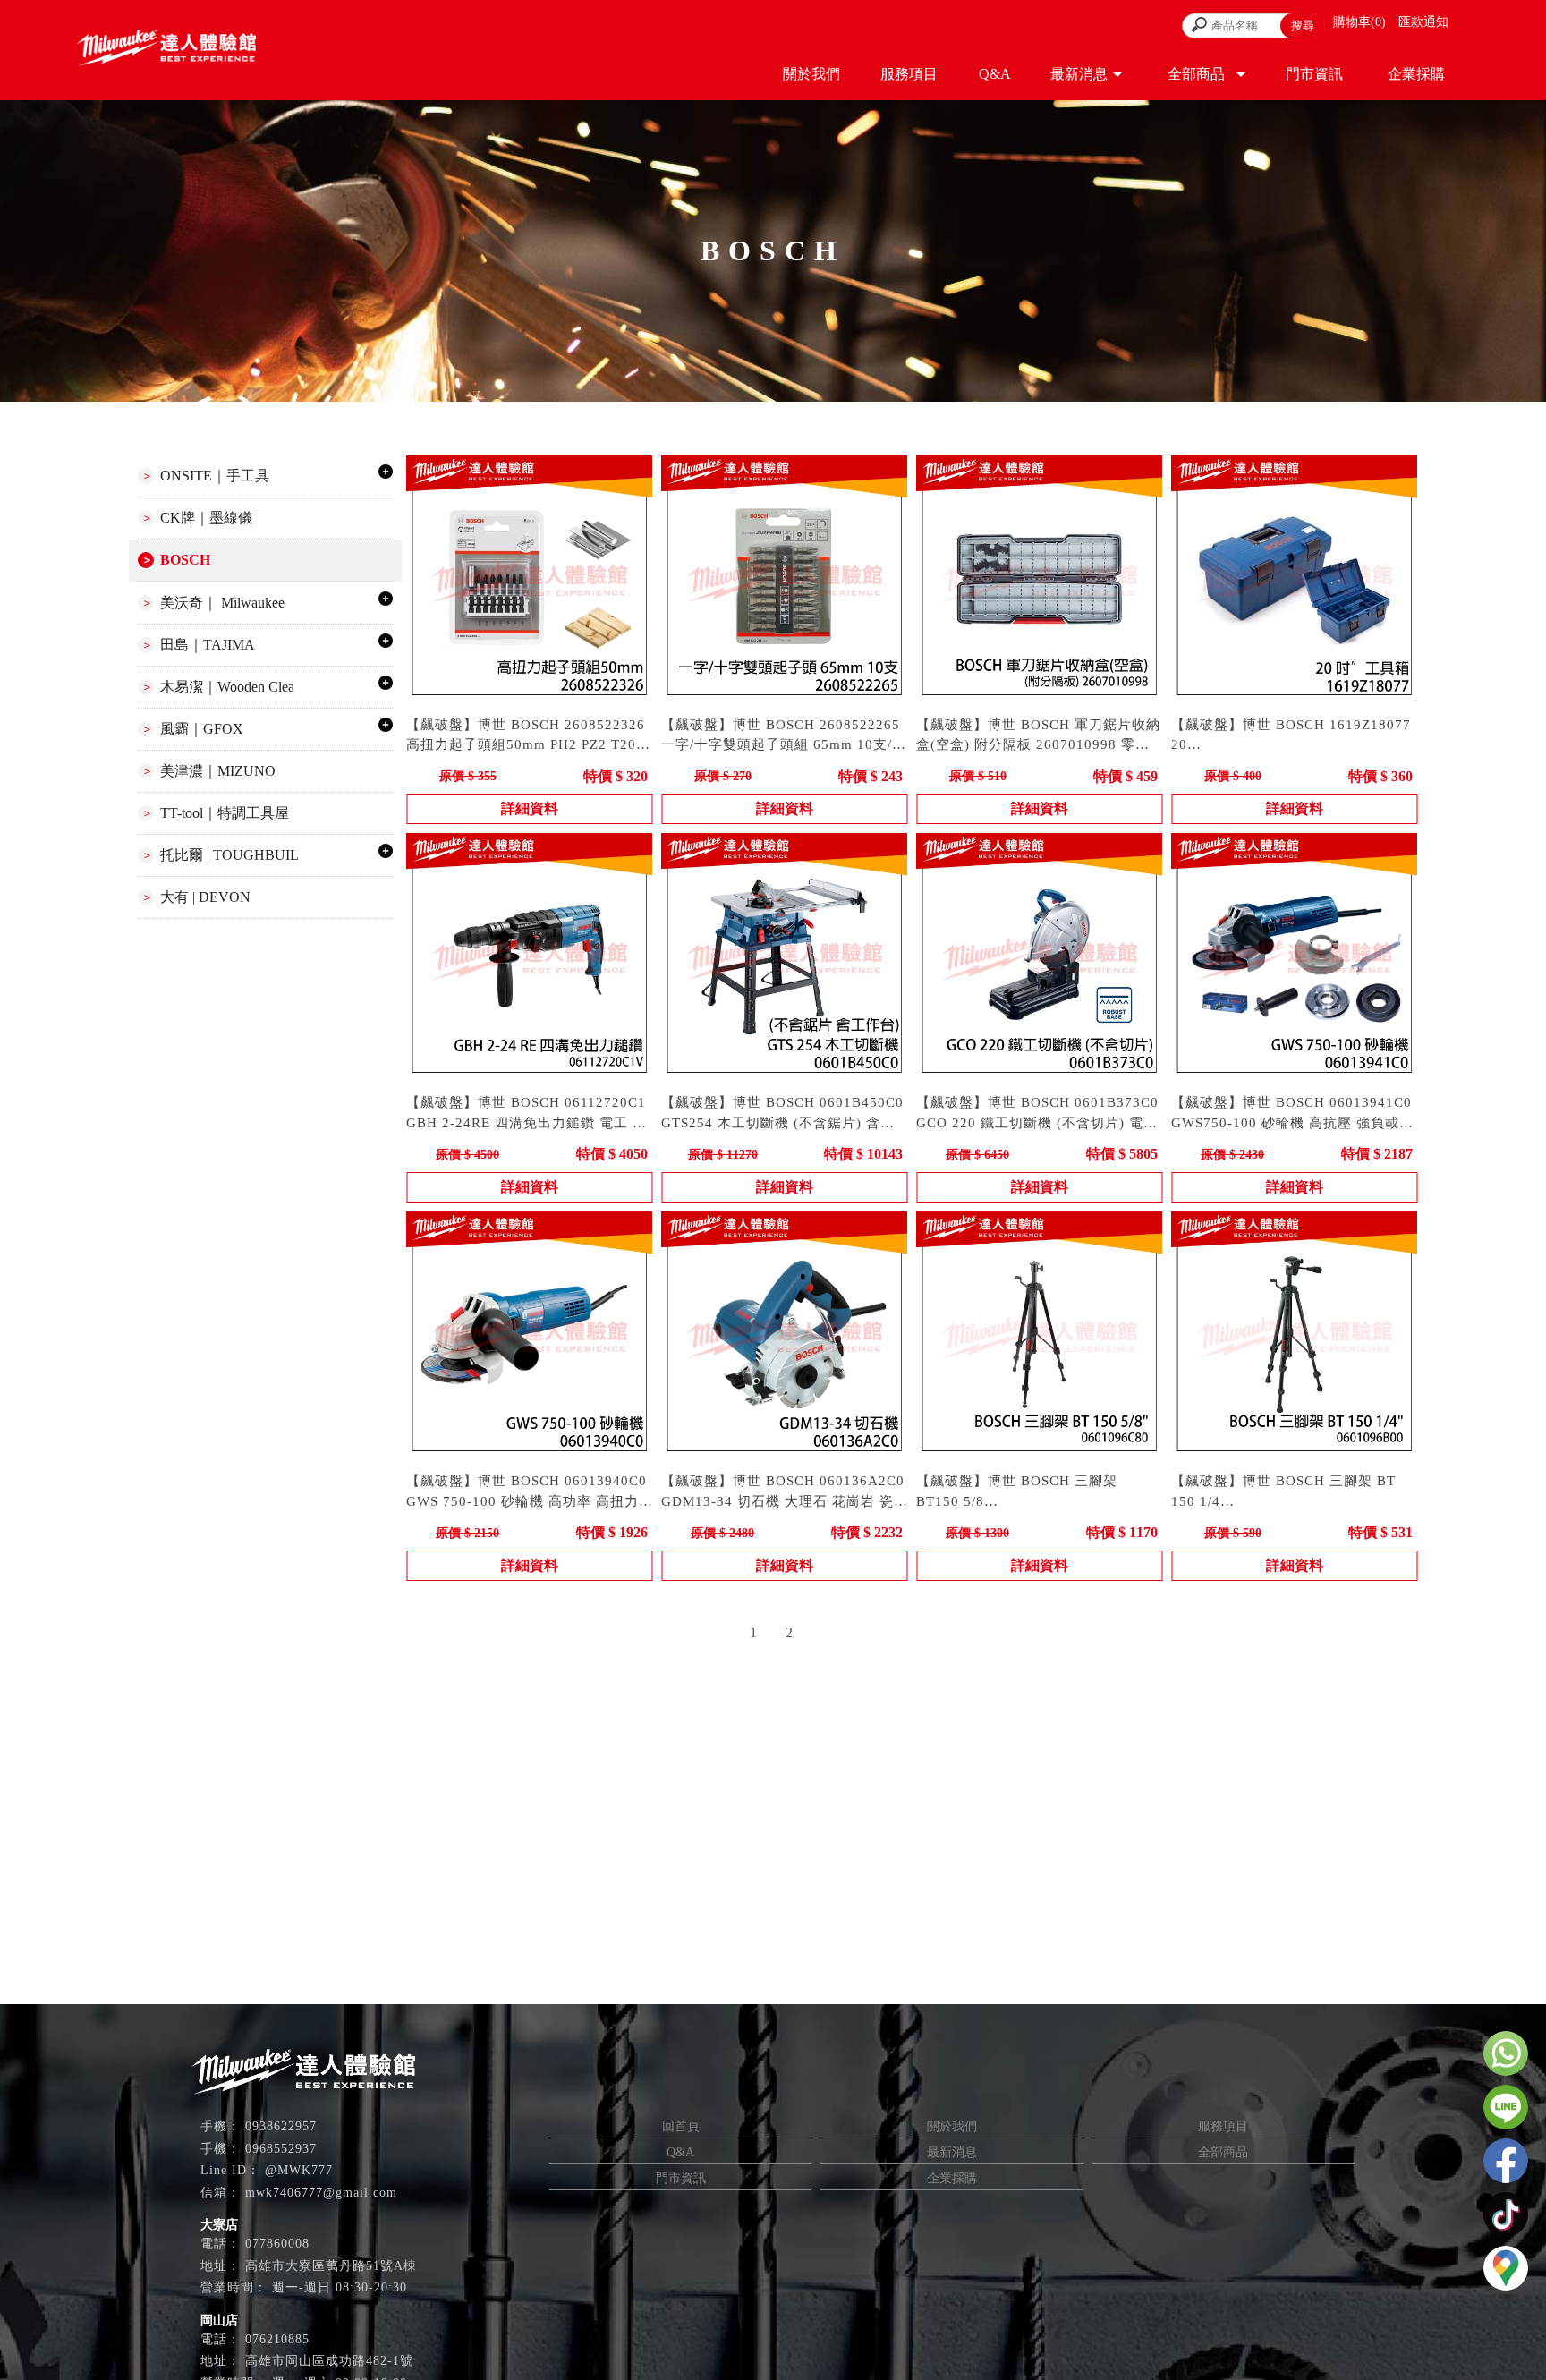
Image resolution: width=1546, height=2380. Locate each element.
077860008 (277, 2244)
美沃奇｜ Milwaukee (222, 603)
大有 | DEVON (205, 897)
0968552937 (281, 2149)
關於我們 (952, 2126)
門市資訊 (681, 2178)
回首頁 (681, 2126)
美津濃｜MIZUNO (218, 771)
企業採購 (952, 2178)
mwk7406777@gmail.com (321, 2193)
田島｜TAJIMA (208, 645)
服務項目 (1223, 2126)
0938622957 (281, 2126)
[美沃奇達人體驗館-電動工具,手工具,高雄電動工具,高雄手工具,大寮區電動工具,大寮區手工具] (166, 50)
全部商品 (1223, 2152)
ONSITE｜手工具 (215, 476)
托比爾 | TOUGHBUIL (229, 855)
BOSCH (185, 560)
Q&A (680, 2152)
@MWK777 (299, 2170)
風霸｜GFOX (202, 729)
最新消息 (952, 2152)
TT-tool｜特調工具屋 (225, 813)
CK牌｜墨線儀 (206, 518)
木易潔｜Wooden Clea (227, 687)
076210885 (277, 2339)
